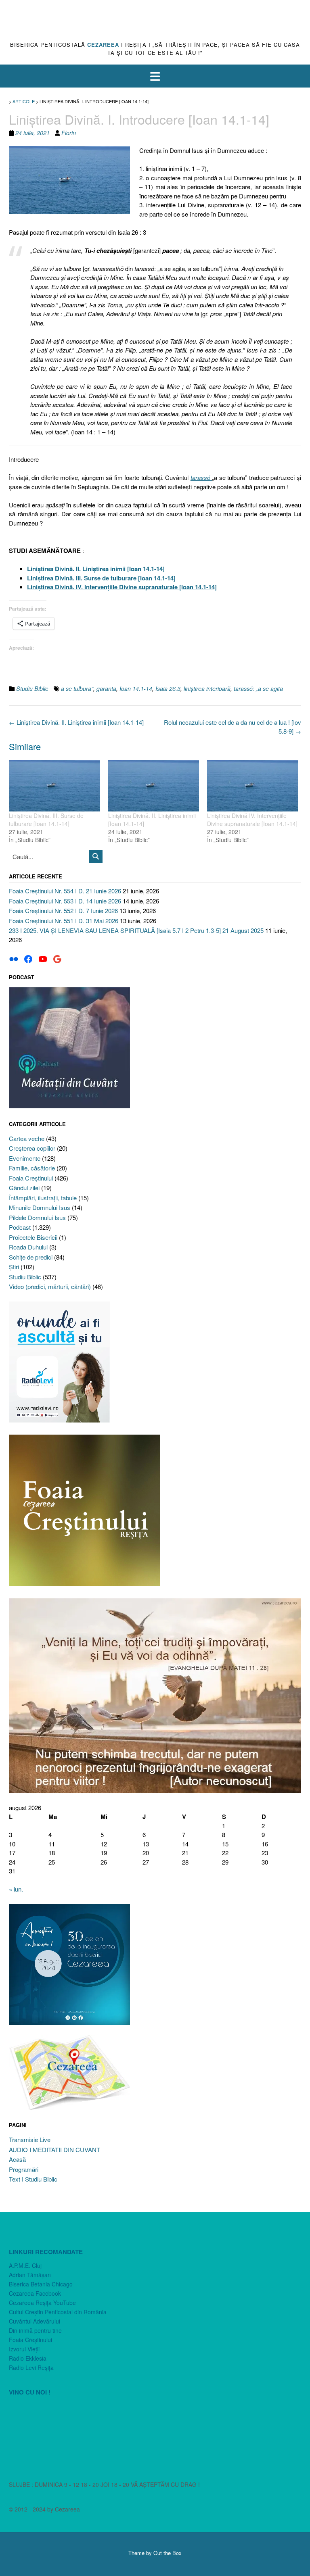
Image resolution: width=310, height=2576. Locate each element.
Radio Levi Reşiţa (31, 2367)
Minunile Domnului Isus (40, 1207)
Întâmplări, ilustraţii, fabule (43, 1198)
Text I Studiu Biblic (33, 2179)
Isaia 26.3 (168, 688)
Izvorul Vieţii (24, 2349)
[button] (155, 76)
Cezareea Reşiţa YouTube (42, 2303)
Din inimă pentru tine (35, 2330)
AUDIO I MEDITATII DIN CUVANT (54, 2149)
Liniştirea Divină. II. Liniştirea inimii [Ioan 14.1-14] (76, 722)
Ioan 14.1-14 (136, 688)
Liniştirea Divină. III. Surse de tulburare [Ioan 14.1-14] (46, 820)
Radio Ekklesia (28, 2358)
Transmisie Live (30, 2139)
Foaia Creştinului (31, 1178)
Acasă (17, 2159)
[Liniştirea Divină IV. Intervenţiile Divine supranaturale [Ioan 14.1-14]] (253, 786)
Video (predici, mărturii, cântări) (50, 1286)
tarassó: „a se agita (258, 688)
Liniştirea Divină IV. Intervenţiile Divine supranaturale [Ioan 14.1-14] (252, 820)
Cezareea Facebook (35, 2293)
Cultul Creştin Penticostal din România (58, 2312)
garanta (106, 688)
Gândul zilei (24, 1188)
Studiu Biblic (32, 688)
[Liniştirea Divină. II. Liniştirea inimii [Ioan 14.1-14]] (154, 786)
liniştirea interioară (207, 688)
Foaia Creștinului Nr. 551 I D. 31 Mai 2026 (64, 921)
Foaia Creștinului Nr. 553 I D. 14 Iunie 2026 (65, 901)
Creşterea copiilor (32, 1148)
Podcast (20, 1227)
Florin (69, 133)
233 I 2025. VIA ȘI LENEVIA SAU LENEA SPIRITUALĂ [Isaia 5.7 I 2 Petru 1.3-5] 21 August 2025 (136, 930)
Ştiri (14, 1267)
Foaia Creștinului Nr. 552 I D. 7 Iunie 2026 (63, 910)
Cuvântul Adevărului (35, 2321)
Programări (24, 2169)
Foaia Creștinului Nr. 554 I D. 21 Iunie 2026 (65, 891)
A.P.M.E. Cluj (25, 2265)
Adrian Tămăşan (30, 2275)
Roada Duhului (28, 1247)
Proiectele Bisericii (33, 1237)
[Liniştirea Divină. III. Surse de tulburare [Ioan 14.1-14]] (54, 786)
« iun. (16, 1889)
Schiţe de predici (31, 1257)
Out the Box (168, 2553)
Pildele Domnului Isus (37, 1217)
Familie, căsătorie (32, 1168)
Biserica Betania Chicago (41, 2284)
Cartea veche (27, 1138)
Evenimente (25, 1158)
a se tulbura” (77, 688)
